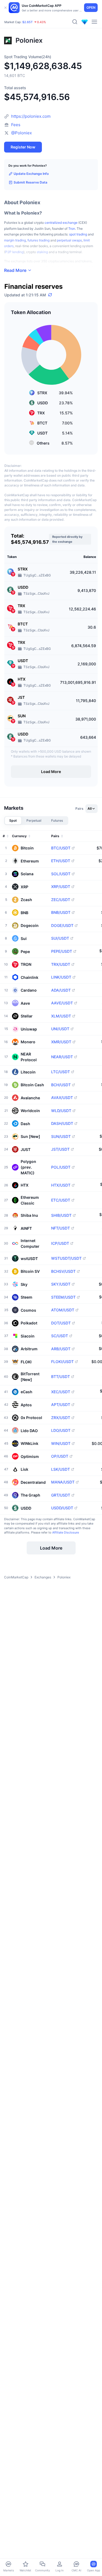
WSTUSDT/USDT (66, 1258)
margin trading (15, 240)
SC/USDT (60, 1336)
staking (42, 252)
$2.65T (27, 22)
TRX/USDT (61, 964)
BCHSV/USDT (63, 1271)
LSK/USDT (61, 1469)
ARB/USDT (61, 1349)
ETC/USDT (61, 1200)
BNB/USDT (61, 913)
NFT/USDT (61, 1228)
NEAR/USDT (62, 1057)
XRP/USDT (61, 887)
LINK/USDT (61, 977)
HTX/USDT (61, 1185)
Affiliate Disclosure (66, 1532)
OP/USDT (60, 1456)
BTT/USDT (61, 1377)
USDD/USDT (62, 1508)
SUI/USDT (60, 938)
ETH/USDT (61, 861)
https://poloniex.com (31, 116)
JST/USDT (60, 1149)
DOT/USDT (61, 1323)
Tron (72, 229)
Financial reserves (33, 287)
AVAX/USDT (62, 1098)
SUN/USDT (61, 1137)
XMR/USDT (61, 1042)
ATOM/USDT (63, 1310)
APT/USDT (61, 1405)
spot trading (78, 234)
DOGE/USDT (62, 926)
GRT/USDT (61, 1495)
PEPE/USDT (62, 951)
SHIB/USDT (61, 1215)
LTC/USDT (61, 1072)
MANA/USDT (63, 1482)
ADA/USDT (61, 990)
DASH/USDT (62, 1123)
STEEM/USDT (63, 1297)
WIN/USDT (61, 1444)
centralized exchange (61, 223)
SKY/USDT (61, 1284)
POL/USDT (61, 1167)
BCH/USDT (61, 1085)
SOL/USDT (61, 874)
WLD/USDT (61, 1111)
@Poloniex (21, 133)
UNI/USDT (60, 1029)
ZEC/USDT (61, 900)
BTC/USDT (61, 848)
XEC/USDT (61, 1392)
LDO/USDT (61, 1430)
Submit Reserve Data (30, 182)
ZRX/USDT (61, 1418)
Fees (16, 125)
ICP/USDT (60, 1243)
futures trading (38, 240)
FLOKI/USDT (62, 1362)
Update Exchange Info (31, 174)
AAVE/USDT (62, 1003)
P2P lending (14, 252)
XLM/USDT (61, 1016)
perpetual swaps (69, 240)
